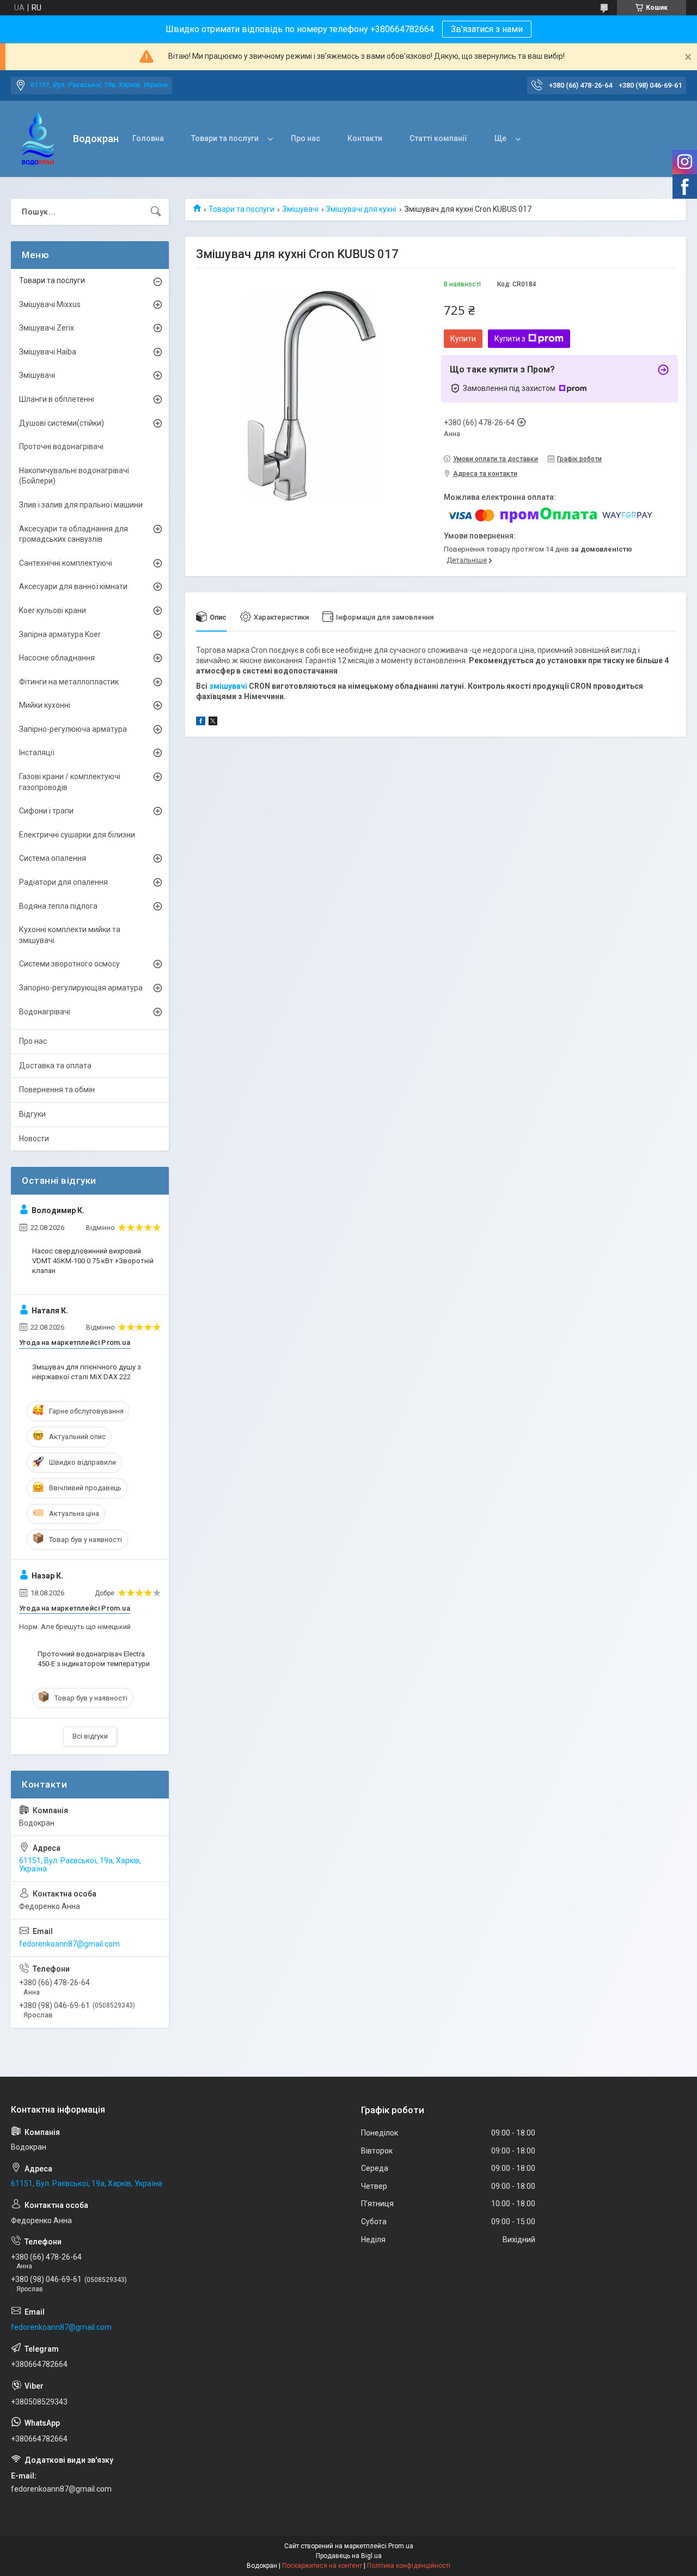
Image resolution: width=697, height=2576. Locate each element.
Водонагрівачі (45, 1012)
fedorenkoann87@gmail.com (69, 1944)
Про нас (305, 138)
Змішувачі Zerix (47, 328)
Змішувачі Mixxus (50, 304)
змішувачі (228, 686)
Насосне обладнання (57, 658)
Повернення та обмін (57, 1090)
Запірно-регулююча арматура (73, 729)
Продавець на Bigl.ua (349, 2556)
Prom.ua (401, 2546)
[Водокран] (38, 139)
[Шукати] (156, 212)
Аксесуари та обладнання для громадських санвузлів (74, 534)
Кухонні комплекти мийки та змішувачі (70, 935)
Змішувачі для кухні (361, 209)
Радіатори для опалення (63, 882)
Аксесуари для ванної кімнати (73, 586)
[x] (213, 723)
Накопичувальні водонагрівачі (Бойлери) (74, 476)
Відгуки (32, 1114)
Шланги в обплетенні (57, 399)
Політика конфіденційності (409, 2566)
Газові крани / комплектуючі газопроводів (70, 782)
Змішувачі (301, 209)
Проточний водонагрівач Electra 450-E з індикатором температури (94, 1659)
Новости (34, 1139)
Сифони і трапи (46, 811)
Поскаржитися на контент (322, 2566)
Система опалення (53, 858)
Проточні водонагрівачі (61, 446)
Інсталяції (37, 752)
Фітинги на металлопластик (69, 682)
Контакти (365, 138)
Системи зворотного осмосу (69, 964)
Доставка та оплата (55, 1066)
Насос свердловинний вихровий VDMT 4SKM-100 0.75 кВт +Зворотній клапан (93, 1261)
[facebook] (201, 723)
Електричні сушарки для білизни (77, 835)
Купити (463, 339)
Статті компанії (438, 138)
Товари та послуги (225, 138)
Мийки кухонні (45, 705)
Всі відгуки (90, 1736)
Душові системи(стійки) (62, 423)
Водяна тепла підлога (58, 906)
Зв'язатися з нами (487, 29)
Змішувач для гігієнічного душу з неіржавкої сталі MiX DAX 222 (87, 1372)
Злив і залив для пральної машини (81, 505)
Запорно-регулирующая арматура (81, 988)
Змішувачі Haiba (48, 352)
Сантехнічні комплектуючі (66, 563)
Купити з (510, 339)
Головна (148, 138)
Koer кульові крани (53, 610)
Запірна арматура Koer (60, 634)
